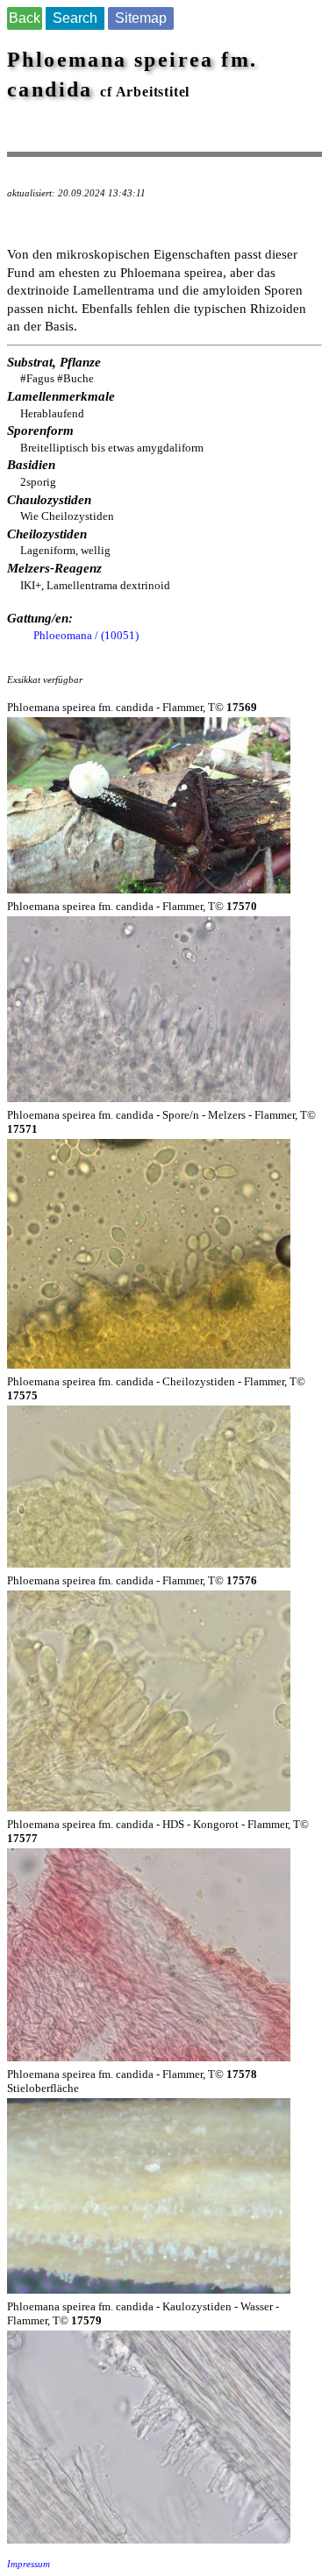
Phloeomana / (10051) (86, 635)
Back (25, 18)
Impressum (29, 2564)
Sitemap (141, 18)
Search (75, 18)
